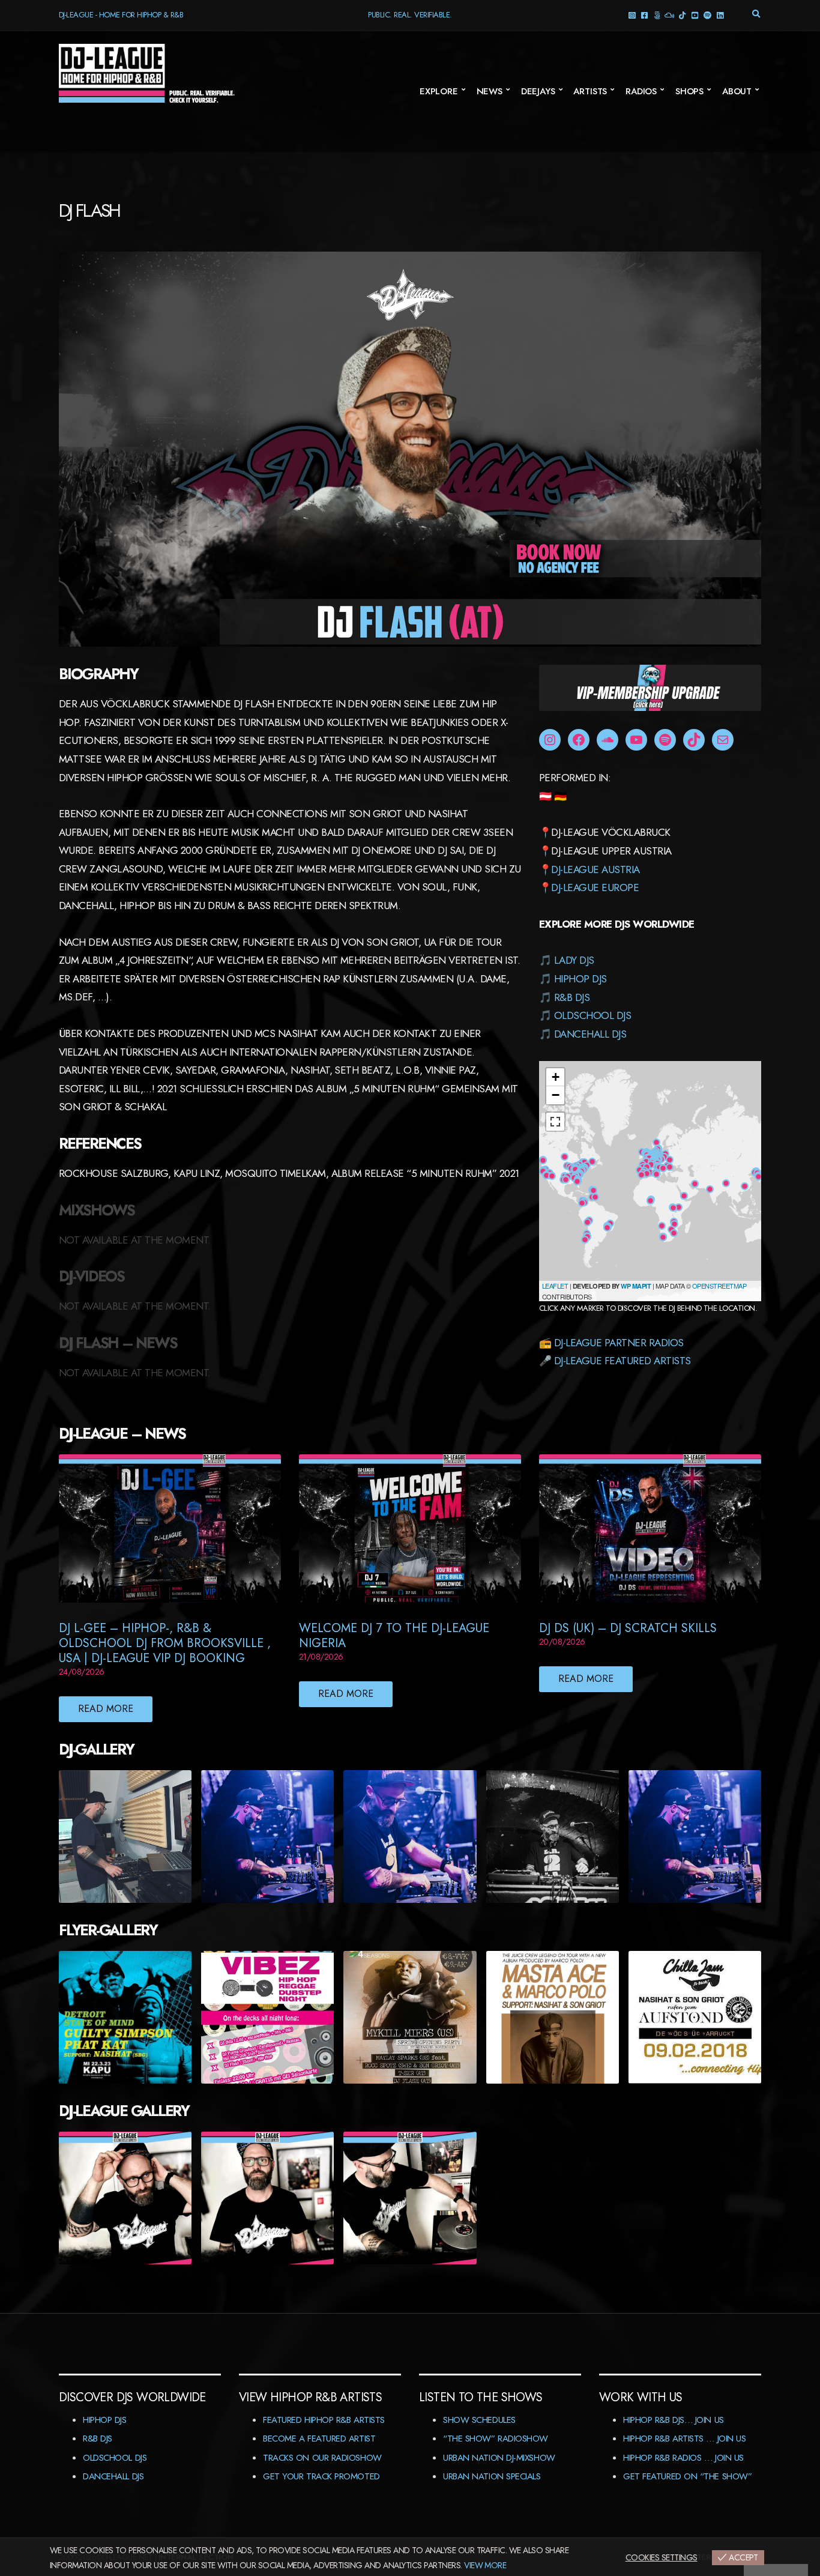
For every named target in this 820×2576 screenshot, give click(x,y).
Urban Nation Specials (492, 2476)
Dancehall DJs (590, 1034)
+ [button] (556, 1077)
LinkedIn (720, 15)
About (737, 91)
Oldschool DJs (592, 1015)
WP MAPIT (636, 1286)
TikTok (682, 15)
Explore (439, 91)
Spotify (707, 15)
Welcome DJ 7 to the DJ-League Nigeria (394, 1636)
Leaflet (555, 1286)
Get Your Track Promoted (321, 2476)
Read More (106, 1709)
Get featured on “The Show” (687, 2476)
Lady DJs (574, 960)
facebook (644, 15)
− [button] (556, 1095)
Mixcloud (670, 15)
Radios (641, 91)
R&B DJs (572, 997)
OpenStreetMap (719, 1286)
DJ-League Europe (595, 887)
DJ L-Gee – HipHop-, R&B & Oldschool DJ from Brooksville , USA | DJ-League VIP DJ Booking (165, 1643)
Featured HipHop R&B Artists (324, 2420)
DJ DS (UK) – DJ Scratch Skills (628, 1628)
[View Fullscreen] (555, 1122)
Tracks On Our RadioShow (322, 2458)
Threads (657, 15)
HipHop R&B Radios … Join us (683, 2458)
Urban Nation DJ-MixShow (499, 2458)
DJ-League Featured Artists (623, 1361)
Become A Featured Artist (319, 2438)
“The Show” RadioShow (496, 2438)
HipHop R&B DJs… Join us (674, 2420)
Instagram (632, 15)
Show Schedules (479, 2420)
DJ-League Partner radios (619, 1343)
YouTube (695, 15)
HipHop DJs (580, 979)
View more (485, 2565)
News (490, 91)
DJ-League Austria (595, 869)
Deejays (538, 91)
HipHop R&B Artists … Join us (684, 2438)
